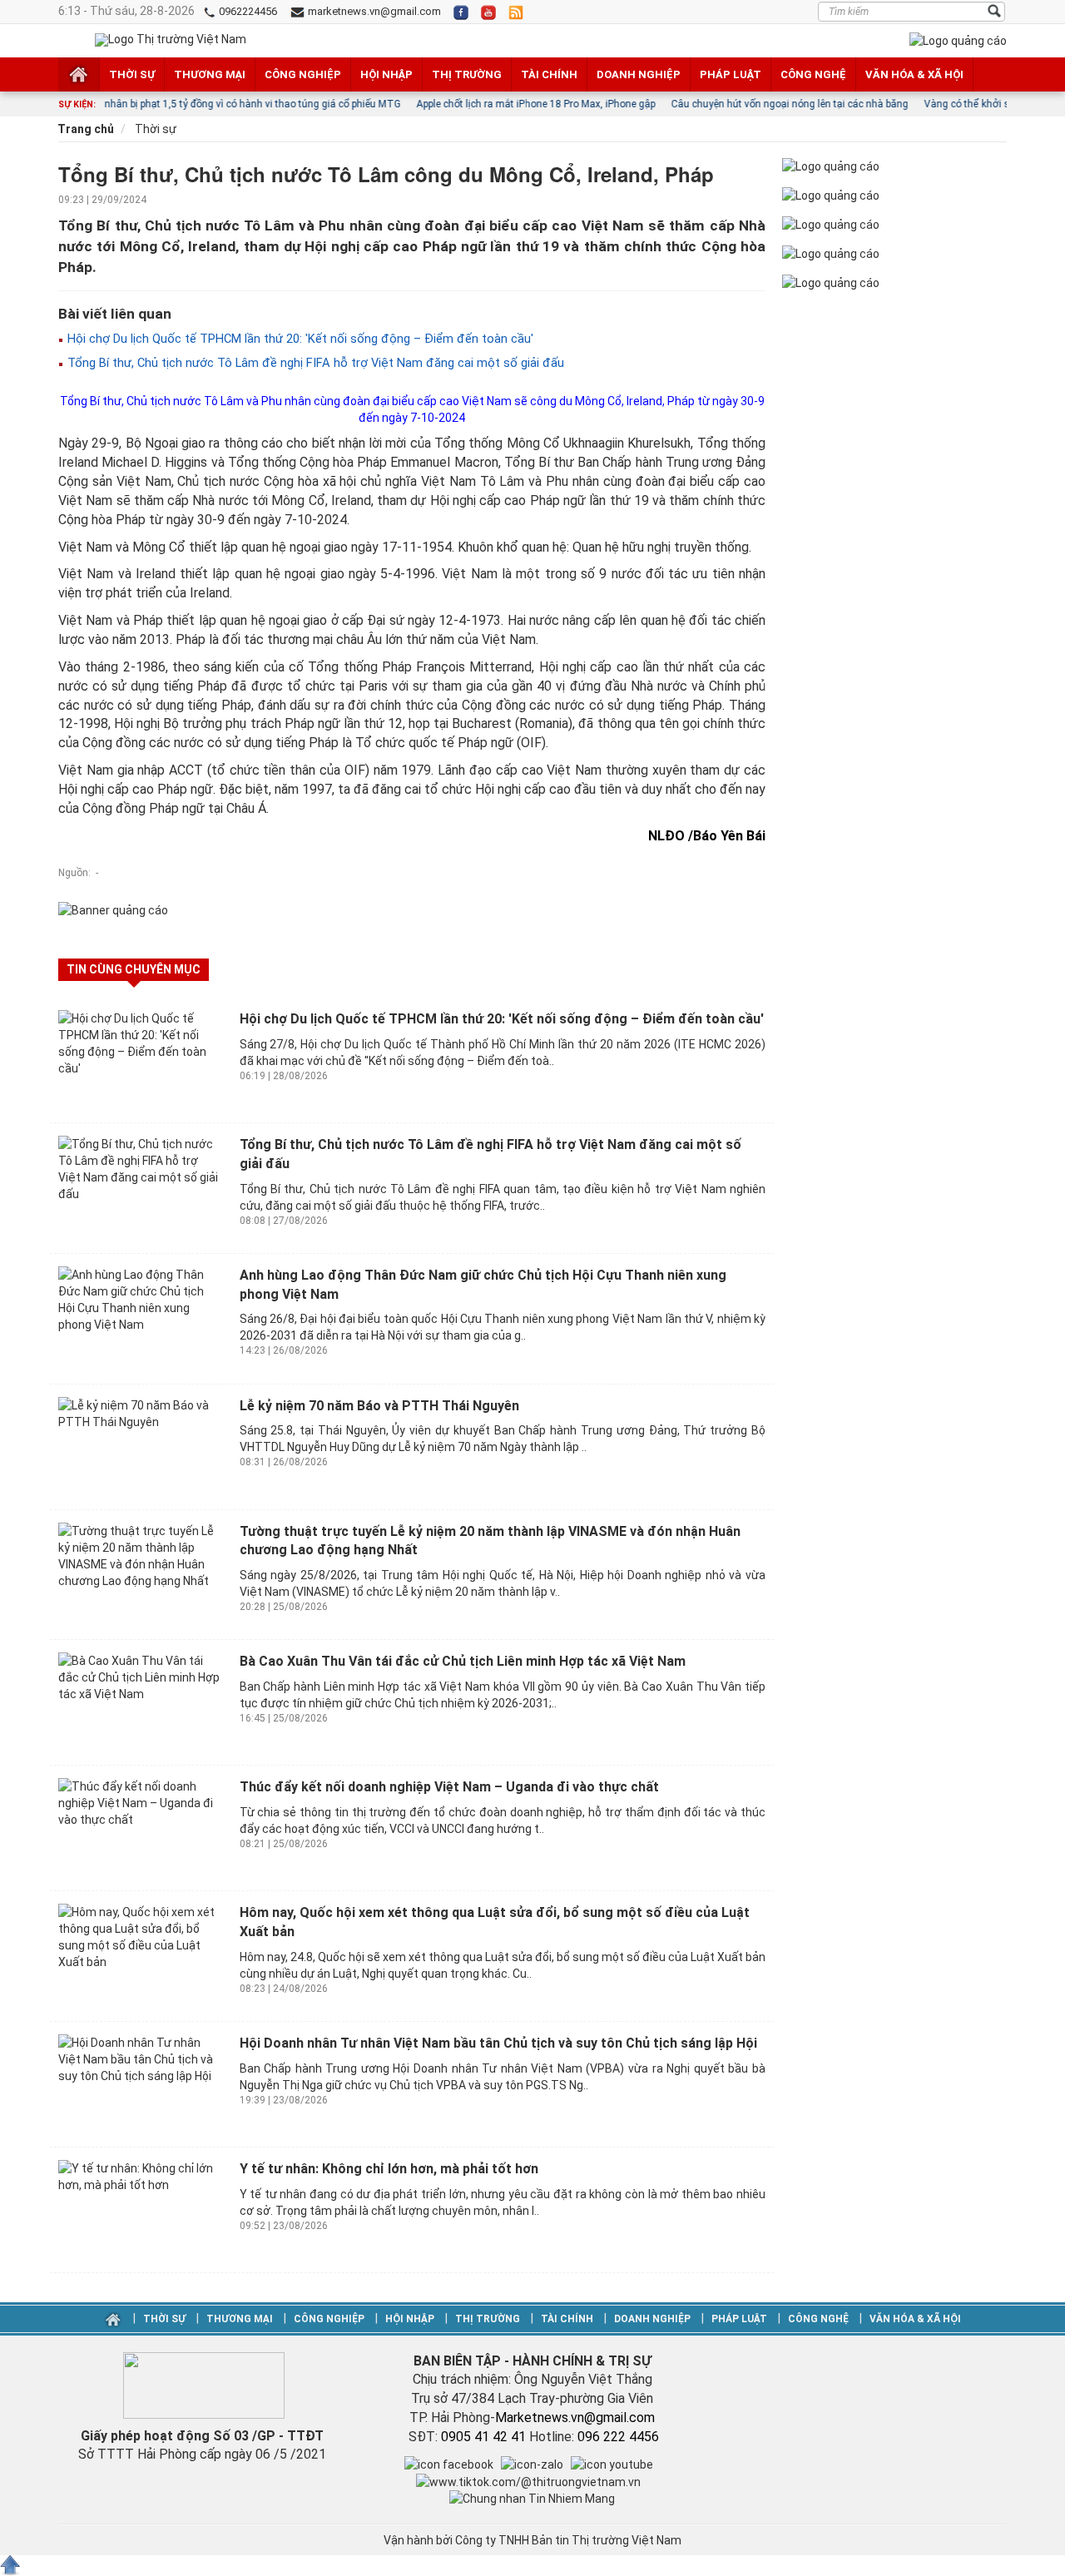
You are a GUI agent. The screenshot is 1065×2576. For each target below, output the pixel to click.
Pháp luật (731, 74)
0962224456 (247, 11)
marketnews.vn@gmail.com (373, 11)
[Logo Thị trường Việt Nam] (171, 40)
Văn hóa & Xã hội (914, 74)
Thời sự (132, 74)
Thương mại (210, 74)
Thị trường (467, 74)
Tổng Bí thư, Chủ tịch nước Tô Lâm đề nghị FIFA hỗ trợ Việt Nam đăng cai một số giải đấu (314, 363)
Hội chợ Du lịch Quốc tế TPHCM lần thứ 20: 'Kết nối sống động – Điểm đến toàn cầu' (299, 339)
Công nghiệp (303, 74)
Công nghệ (813, 74)
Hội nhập (386, 74)
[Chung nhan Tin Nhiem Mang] (532, 2498)
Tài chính (549, 74)
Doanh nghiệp (639, 74)
